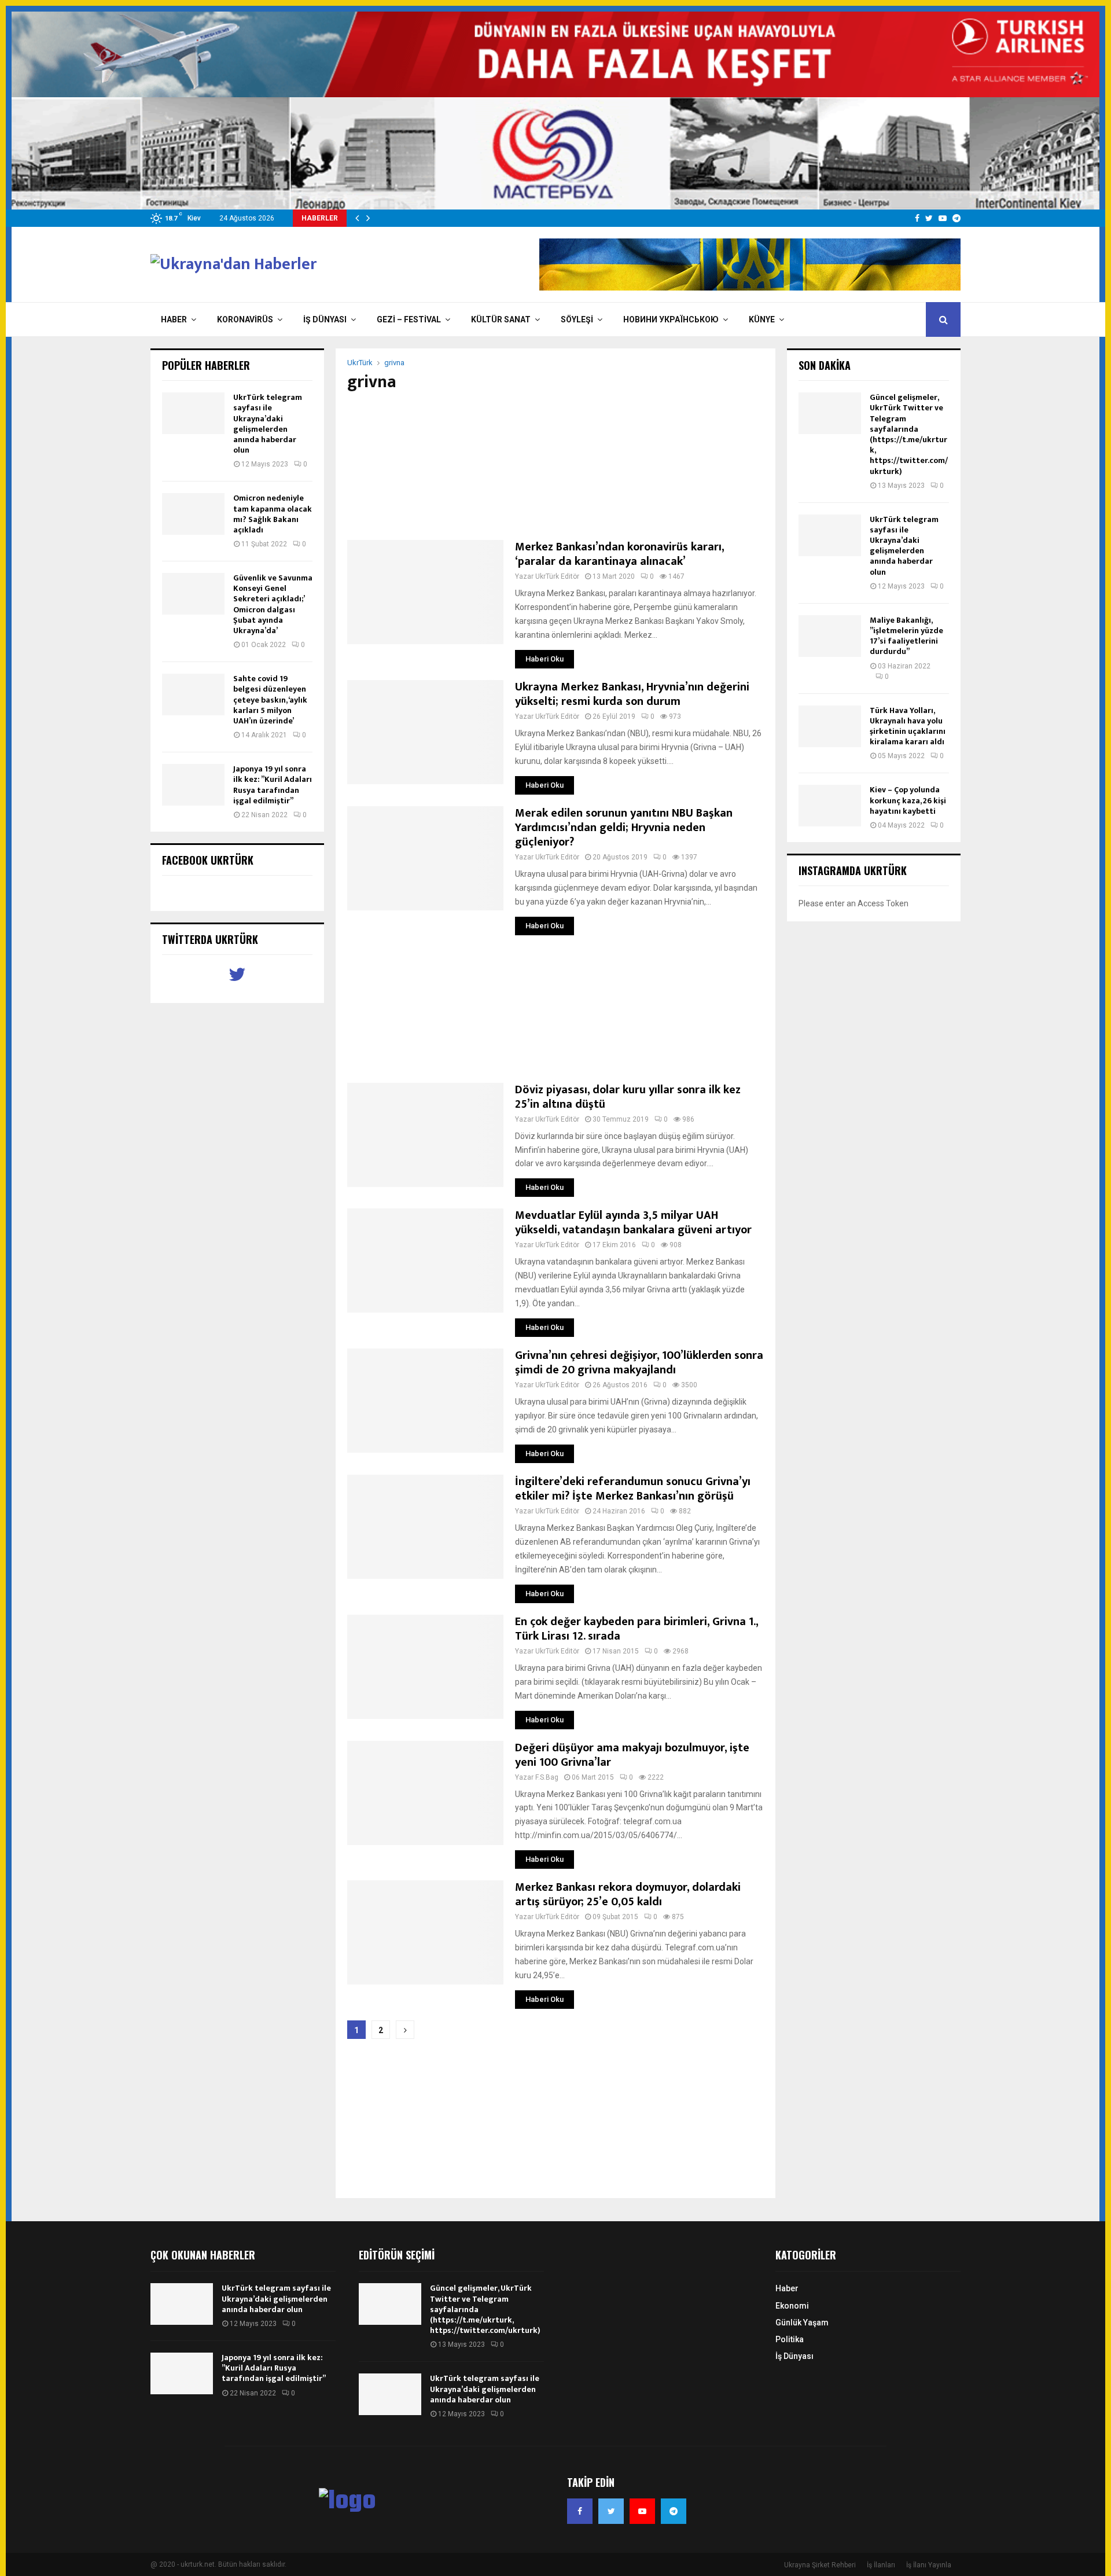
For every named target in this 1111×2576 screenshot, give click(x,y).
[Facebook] (580, 2511)
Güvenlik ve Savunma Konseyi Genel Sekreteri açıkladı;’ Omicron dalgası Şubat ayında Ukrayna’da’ (273, 604)
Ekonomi (792, 2306)
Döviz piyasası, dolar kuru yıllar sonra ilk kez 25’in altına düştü (628, 1097)
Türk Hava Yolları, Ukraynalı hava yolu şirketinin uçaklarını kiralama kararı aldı (908, 726)
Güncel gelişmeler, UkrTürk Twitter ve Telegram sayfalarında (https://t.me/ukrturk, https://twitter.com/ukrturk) (909, 434)
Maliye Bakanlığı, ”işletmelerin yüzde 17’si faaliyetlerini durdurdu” (906, 636)
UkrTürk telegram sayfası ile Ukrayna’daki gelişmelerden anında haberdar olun (268, 424)
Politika (790, 2339)
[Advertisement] (555, 466)
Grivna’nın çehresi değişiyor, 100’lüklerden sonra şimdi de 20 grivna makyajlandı (639, 1363)
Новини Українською (671, 319)
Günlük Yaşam (802, 2323)
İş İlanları (881, 2565)
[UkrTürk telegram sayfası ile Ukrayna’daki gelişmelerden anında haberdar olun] (193, 413)
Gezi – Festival (409, 319)
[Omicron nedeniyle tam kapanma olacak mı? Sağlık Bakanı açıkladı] (193, 514)
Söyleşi (577, 319)
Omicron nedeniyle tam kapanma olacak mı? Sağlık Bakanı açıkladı (273, 514)
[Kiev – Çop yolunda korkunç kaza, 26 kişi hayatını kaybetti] (830, 806)
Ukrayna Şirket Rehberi (820, 2565)
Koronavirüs (245, 319)
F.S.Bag (547, 1777)
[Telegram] (674, 2511)
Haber (174, 319)
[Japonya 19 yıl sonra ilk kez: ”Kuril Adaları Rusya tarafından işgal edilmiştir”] (193, 785)
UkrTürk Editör (557, 576)
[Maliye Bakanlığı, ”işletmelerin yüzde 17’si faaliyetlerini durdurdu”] (830, 636)
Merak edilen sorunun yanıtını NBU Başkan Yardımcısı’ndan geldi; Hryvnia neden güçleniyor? (624, 828)
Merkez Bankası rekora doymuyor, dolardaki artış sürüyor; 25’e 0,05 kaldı (628, 1895)
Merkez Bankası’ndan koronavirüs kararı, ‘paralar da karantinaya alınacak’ (619, 554)
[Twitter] (611, 2511)
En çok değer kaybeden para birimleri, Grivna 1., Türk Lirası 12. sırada (637, 1629)
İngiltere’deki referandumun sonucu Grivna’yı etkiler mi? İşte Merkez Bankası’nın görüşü (633, 1489)
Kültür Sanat (501, 319)
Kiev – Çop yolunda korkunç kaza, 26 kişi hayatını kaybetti (908, 800)
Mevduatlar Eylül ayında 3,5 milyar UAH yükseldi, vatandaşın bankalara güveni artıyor (633, 1223)
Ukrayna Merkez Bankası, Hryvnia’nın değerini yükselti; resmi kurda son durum (632, 694)
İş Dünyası (325, 319)
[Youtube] (642, 2511)
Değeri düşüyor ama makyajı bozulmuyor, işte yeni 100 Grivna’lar (632, 1755)
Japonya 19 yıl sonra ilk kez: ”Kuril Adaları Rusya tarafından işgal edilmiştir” (273, 785)
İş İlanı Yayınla (929, 2565)
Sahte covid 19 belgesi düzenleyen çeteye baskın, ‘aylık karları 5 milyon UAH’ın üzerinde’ (270, 700)
